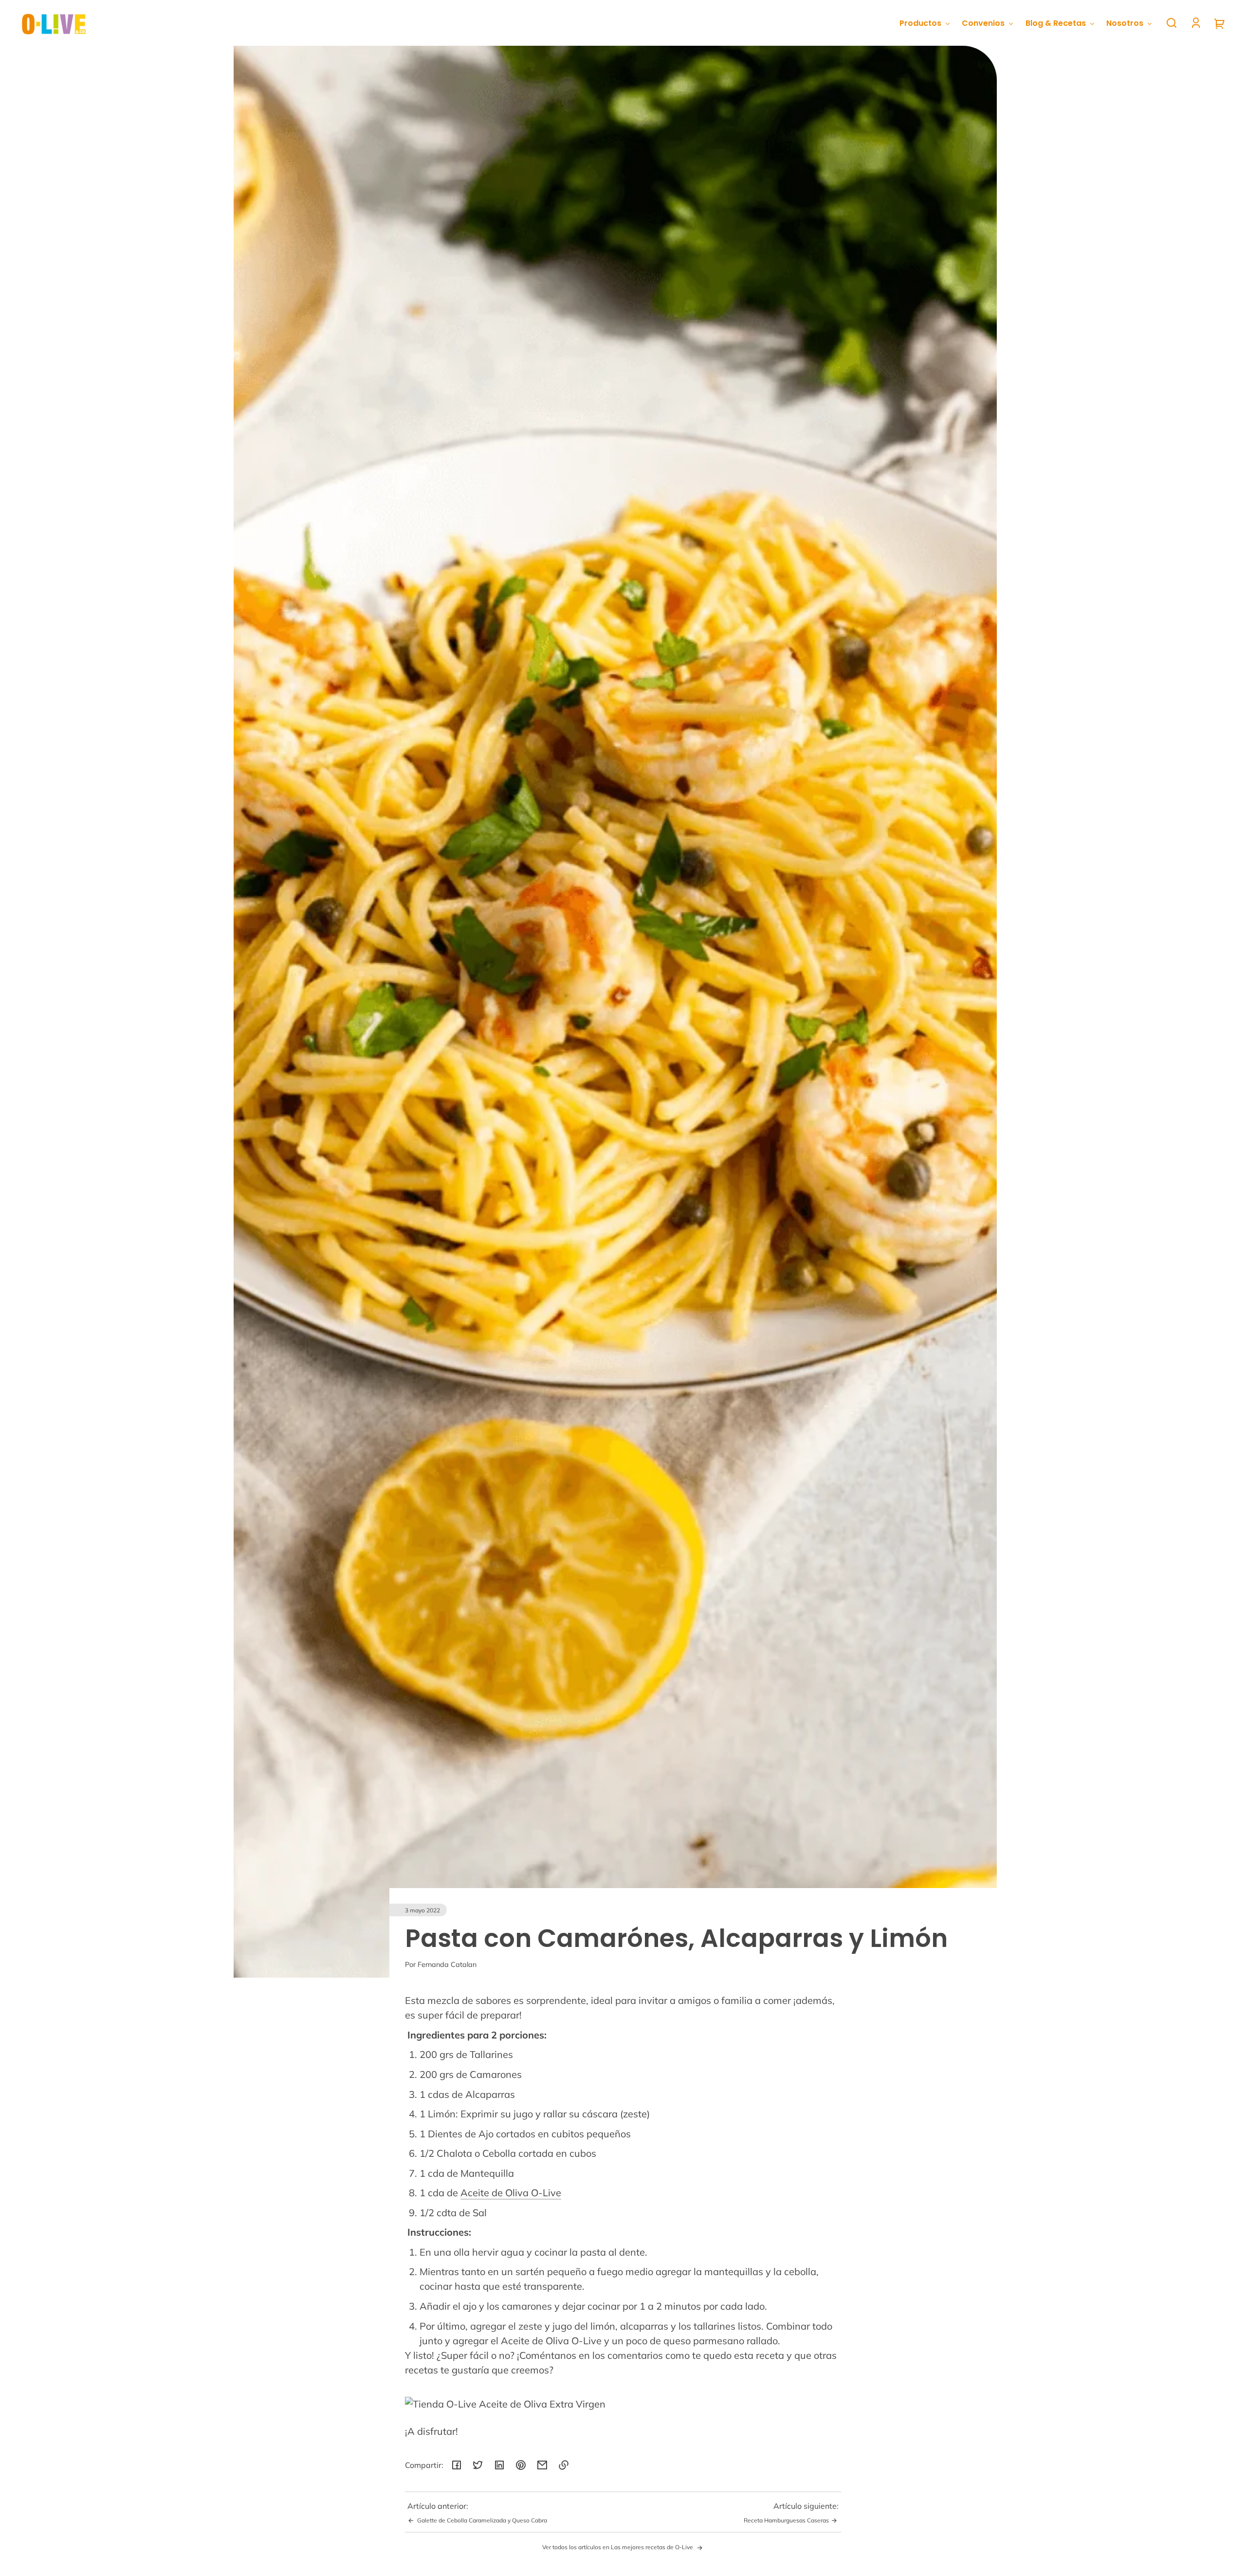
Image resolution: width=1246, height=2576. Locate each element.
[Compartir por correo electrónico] (542, 2465)
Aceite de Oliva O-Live (511, 2193)
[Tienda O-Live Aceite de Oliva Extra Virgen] (557, 2404)
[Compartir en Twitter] (478, 2465)
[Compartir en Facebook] (457, 2465)
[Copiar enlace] (564, 2465)
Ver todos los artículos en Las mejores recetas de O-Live (618, 2547)
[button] (1172, 23)
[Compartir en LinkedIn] (499, 2465)
